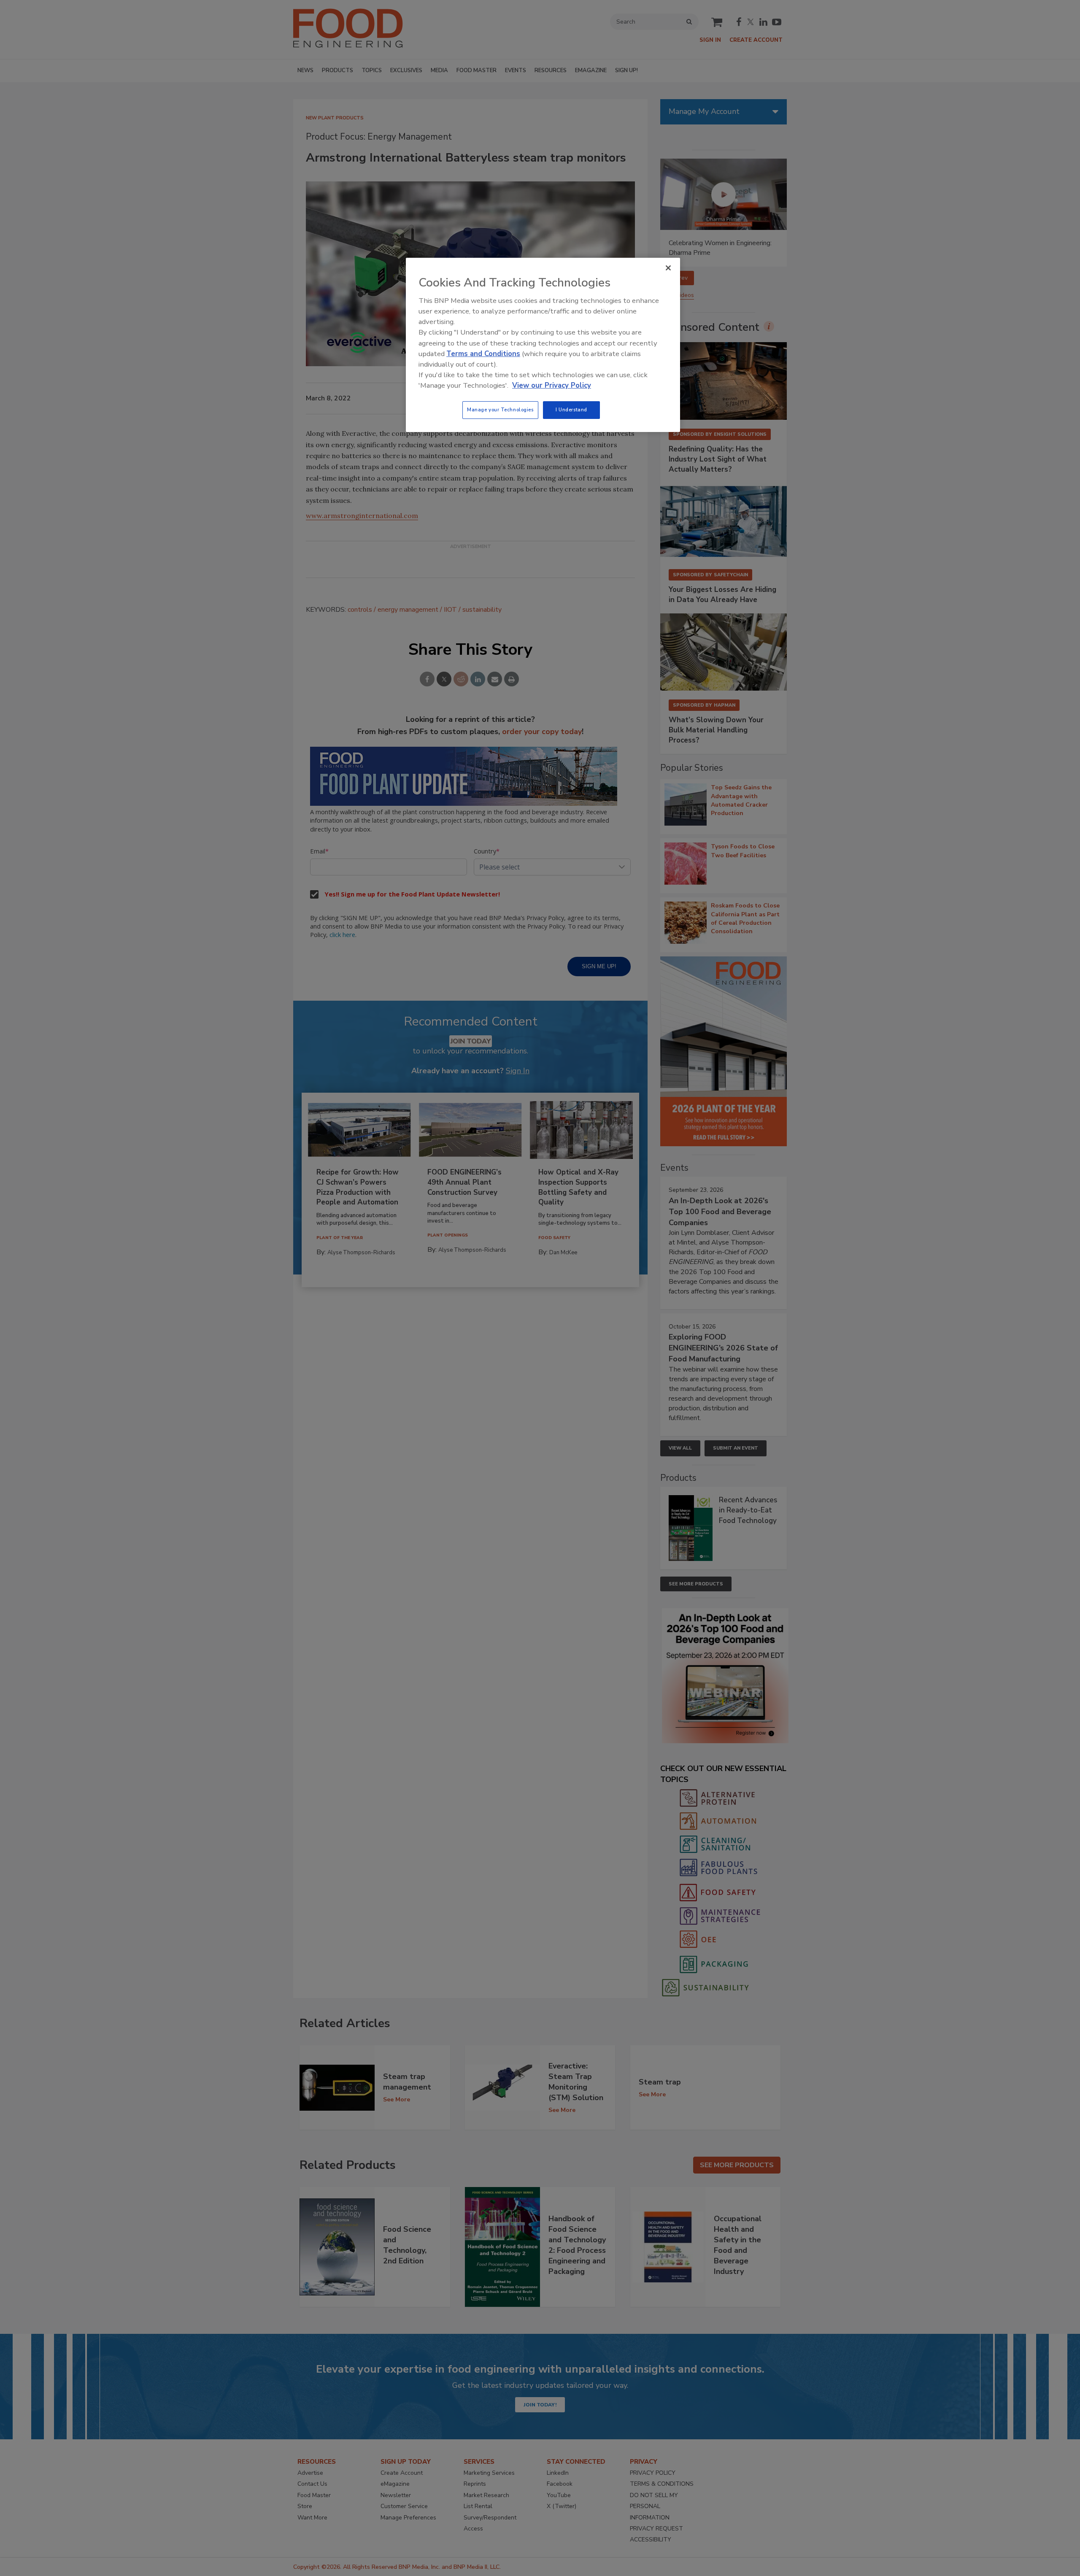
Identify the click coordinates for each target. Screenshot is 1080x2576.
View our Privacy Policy (552, 385)
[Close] (668, 268)
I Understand (571, 410)
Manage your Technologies (500, 410)
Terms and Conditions (483, 354)
